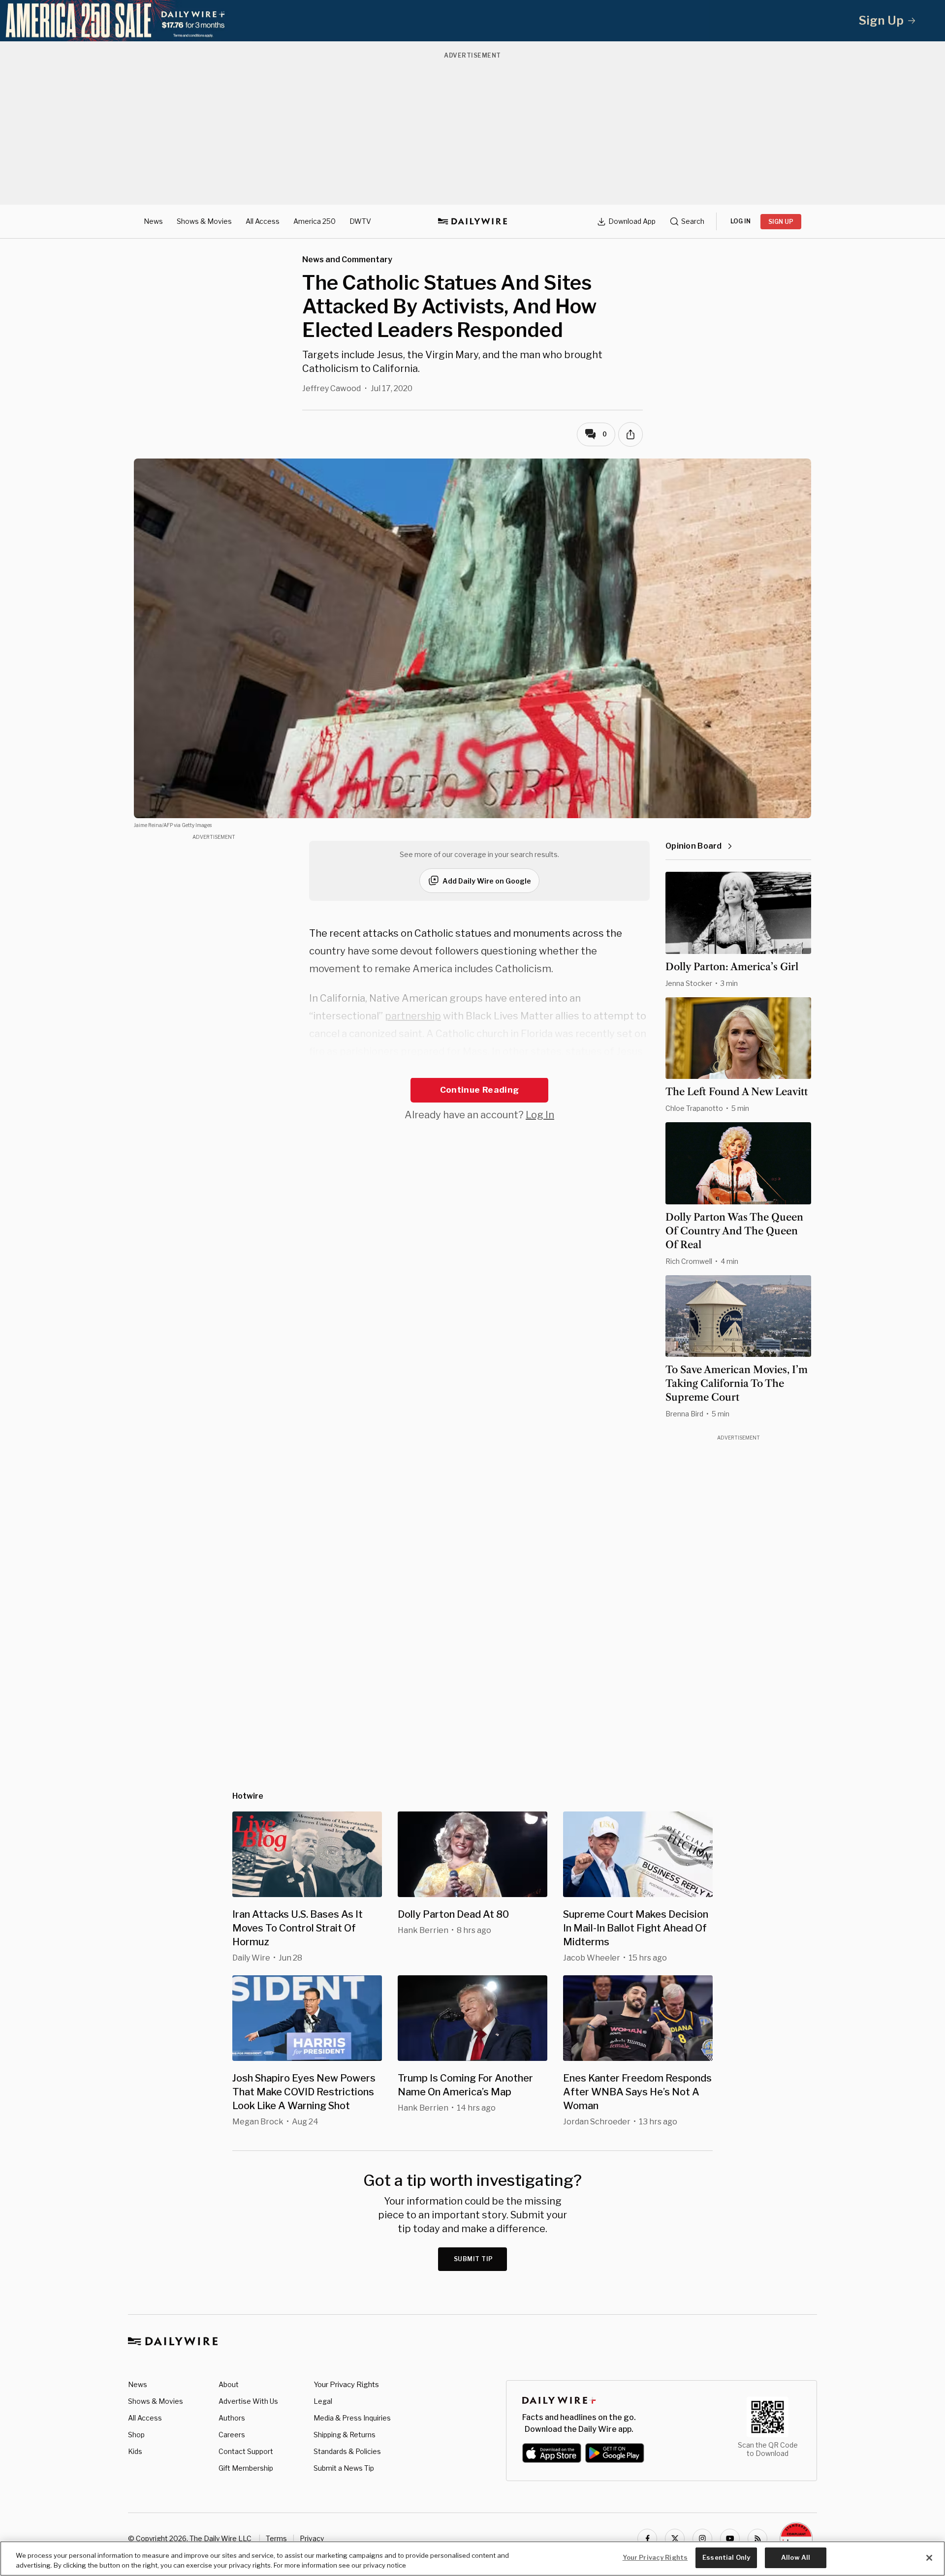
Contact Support (246, 2451)
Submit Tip (473, 2259)
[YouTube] (730, 2539)
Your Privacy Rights (346, 2385)
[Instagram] (702, 2539)
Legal (323, 2401)
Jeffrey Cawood (331, 388)
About (229, 2384)
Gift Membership (246, 2468)
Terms (276, 2538)
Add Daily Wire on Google (487, 881)
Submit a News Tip (344, 2468)
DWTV (360, 221)
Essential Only (726, 2557)
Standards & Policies (347, 2451)
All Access (263, 221)
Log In (540, 1115)
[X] (675, 2539)
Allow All (796, 2557)
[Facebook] (647, 2539)
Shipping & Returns (345, 2435)
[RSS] (757, 2539)
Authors (232, 2418)
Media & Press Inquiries (352, 2418)
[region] (472, 2559)
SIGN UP (781, 222)
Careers (232, 2435)
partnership (413, 1016)
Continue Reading (479, 1090)
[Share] (630, 434)
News (153, 221)
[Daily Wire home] (472, 221)
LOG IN (740, 221)
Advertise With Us (248, 2401)
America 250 (315, 221)
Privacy (312, 2538)
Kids (135, 2451)
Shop (136, 2435)
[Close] (929, 2558)
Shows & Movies (204, 221)
